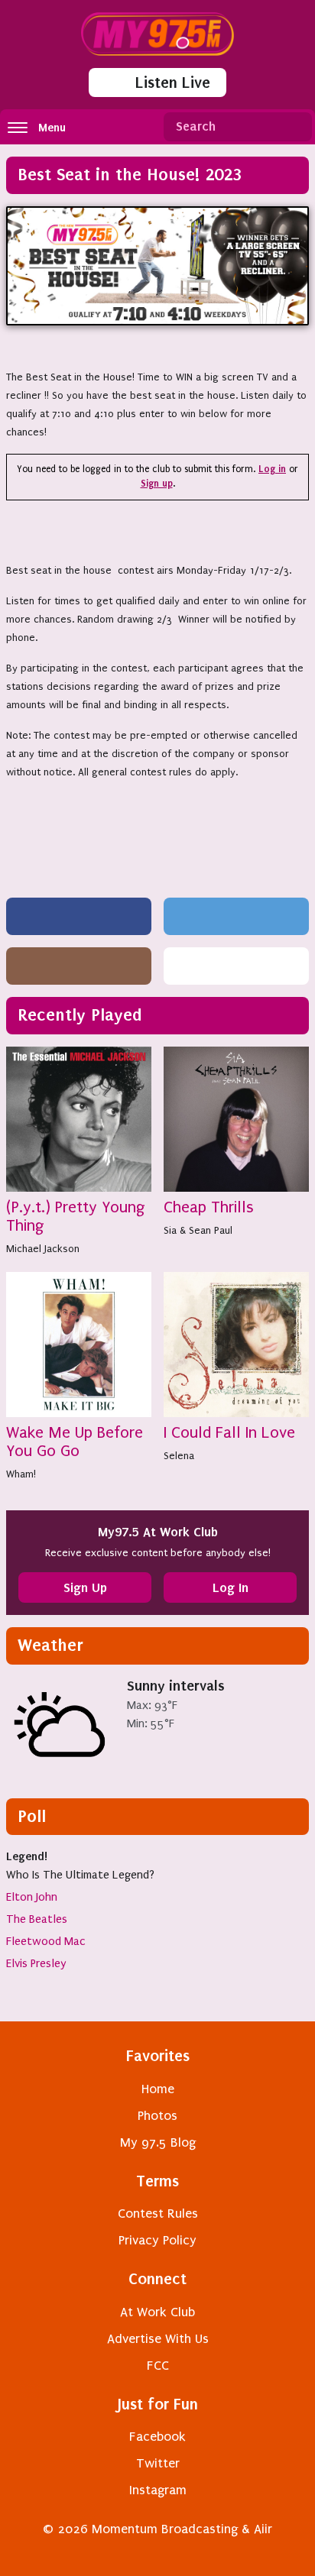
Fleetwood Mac (46, 1941)
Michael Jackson (43, 1249)
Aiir (263, 2529)
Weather (50, 1645)
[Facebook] (79, 916)
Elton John (32, 1897)
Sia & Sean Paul (198, 1230)
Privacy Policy (157, 2240)
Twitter (158, 2463)
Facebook (157, 2437)
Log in (272, 469)
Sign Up (85, 1587)
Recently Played (80, 1015)
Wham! (21, 1474)
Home (158, 2089)
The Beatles (37, 1919)
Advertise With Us (158, 2339)
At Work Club (157, 2312)
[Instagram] (79, 966)
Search (294, 127)
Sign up (157, 484)
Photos (157, 2116)
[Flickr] (236, 966)
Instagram (158, 2490)
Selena (179, 1456)
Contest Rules (158, 2214)
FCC (158, 2366)
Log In (231, 1587)
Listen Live (173, 83)
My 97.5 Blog (158, 2142)
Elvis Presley (36, 1963)
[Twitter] (236, 916)
